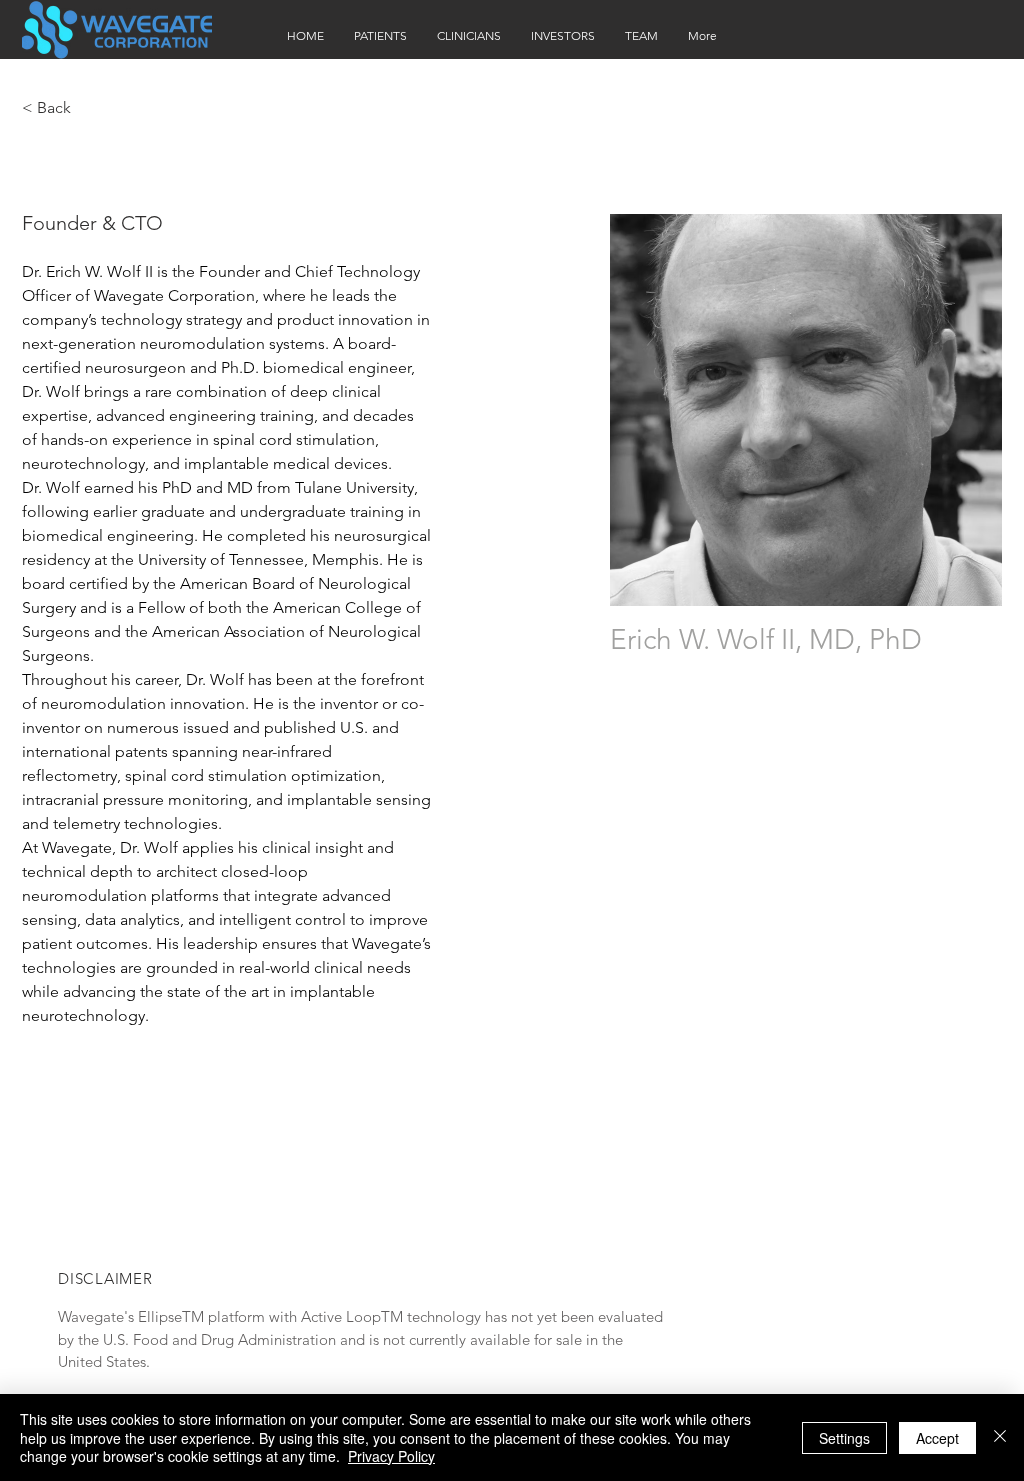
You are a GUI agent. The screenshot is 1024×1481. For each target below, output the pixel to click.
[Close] (1000, 1437)
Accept (937, 1438)
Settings (844, 1438)
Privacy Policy (391, 1456)
